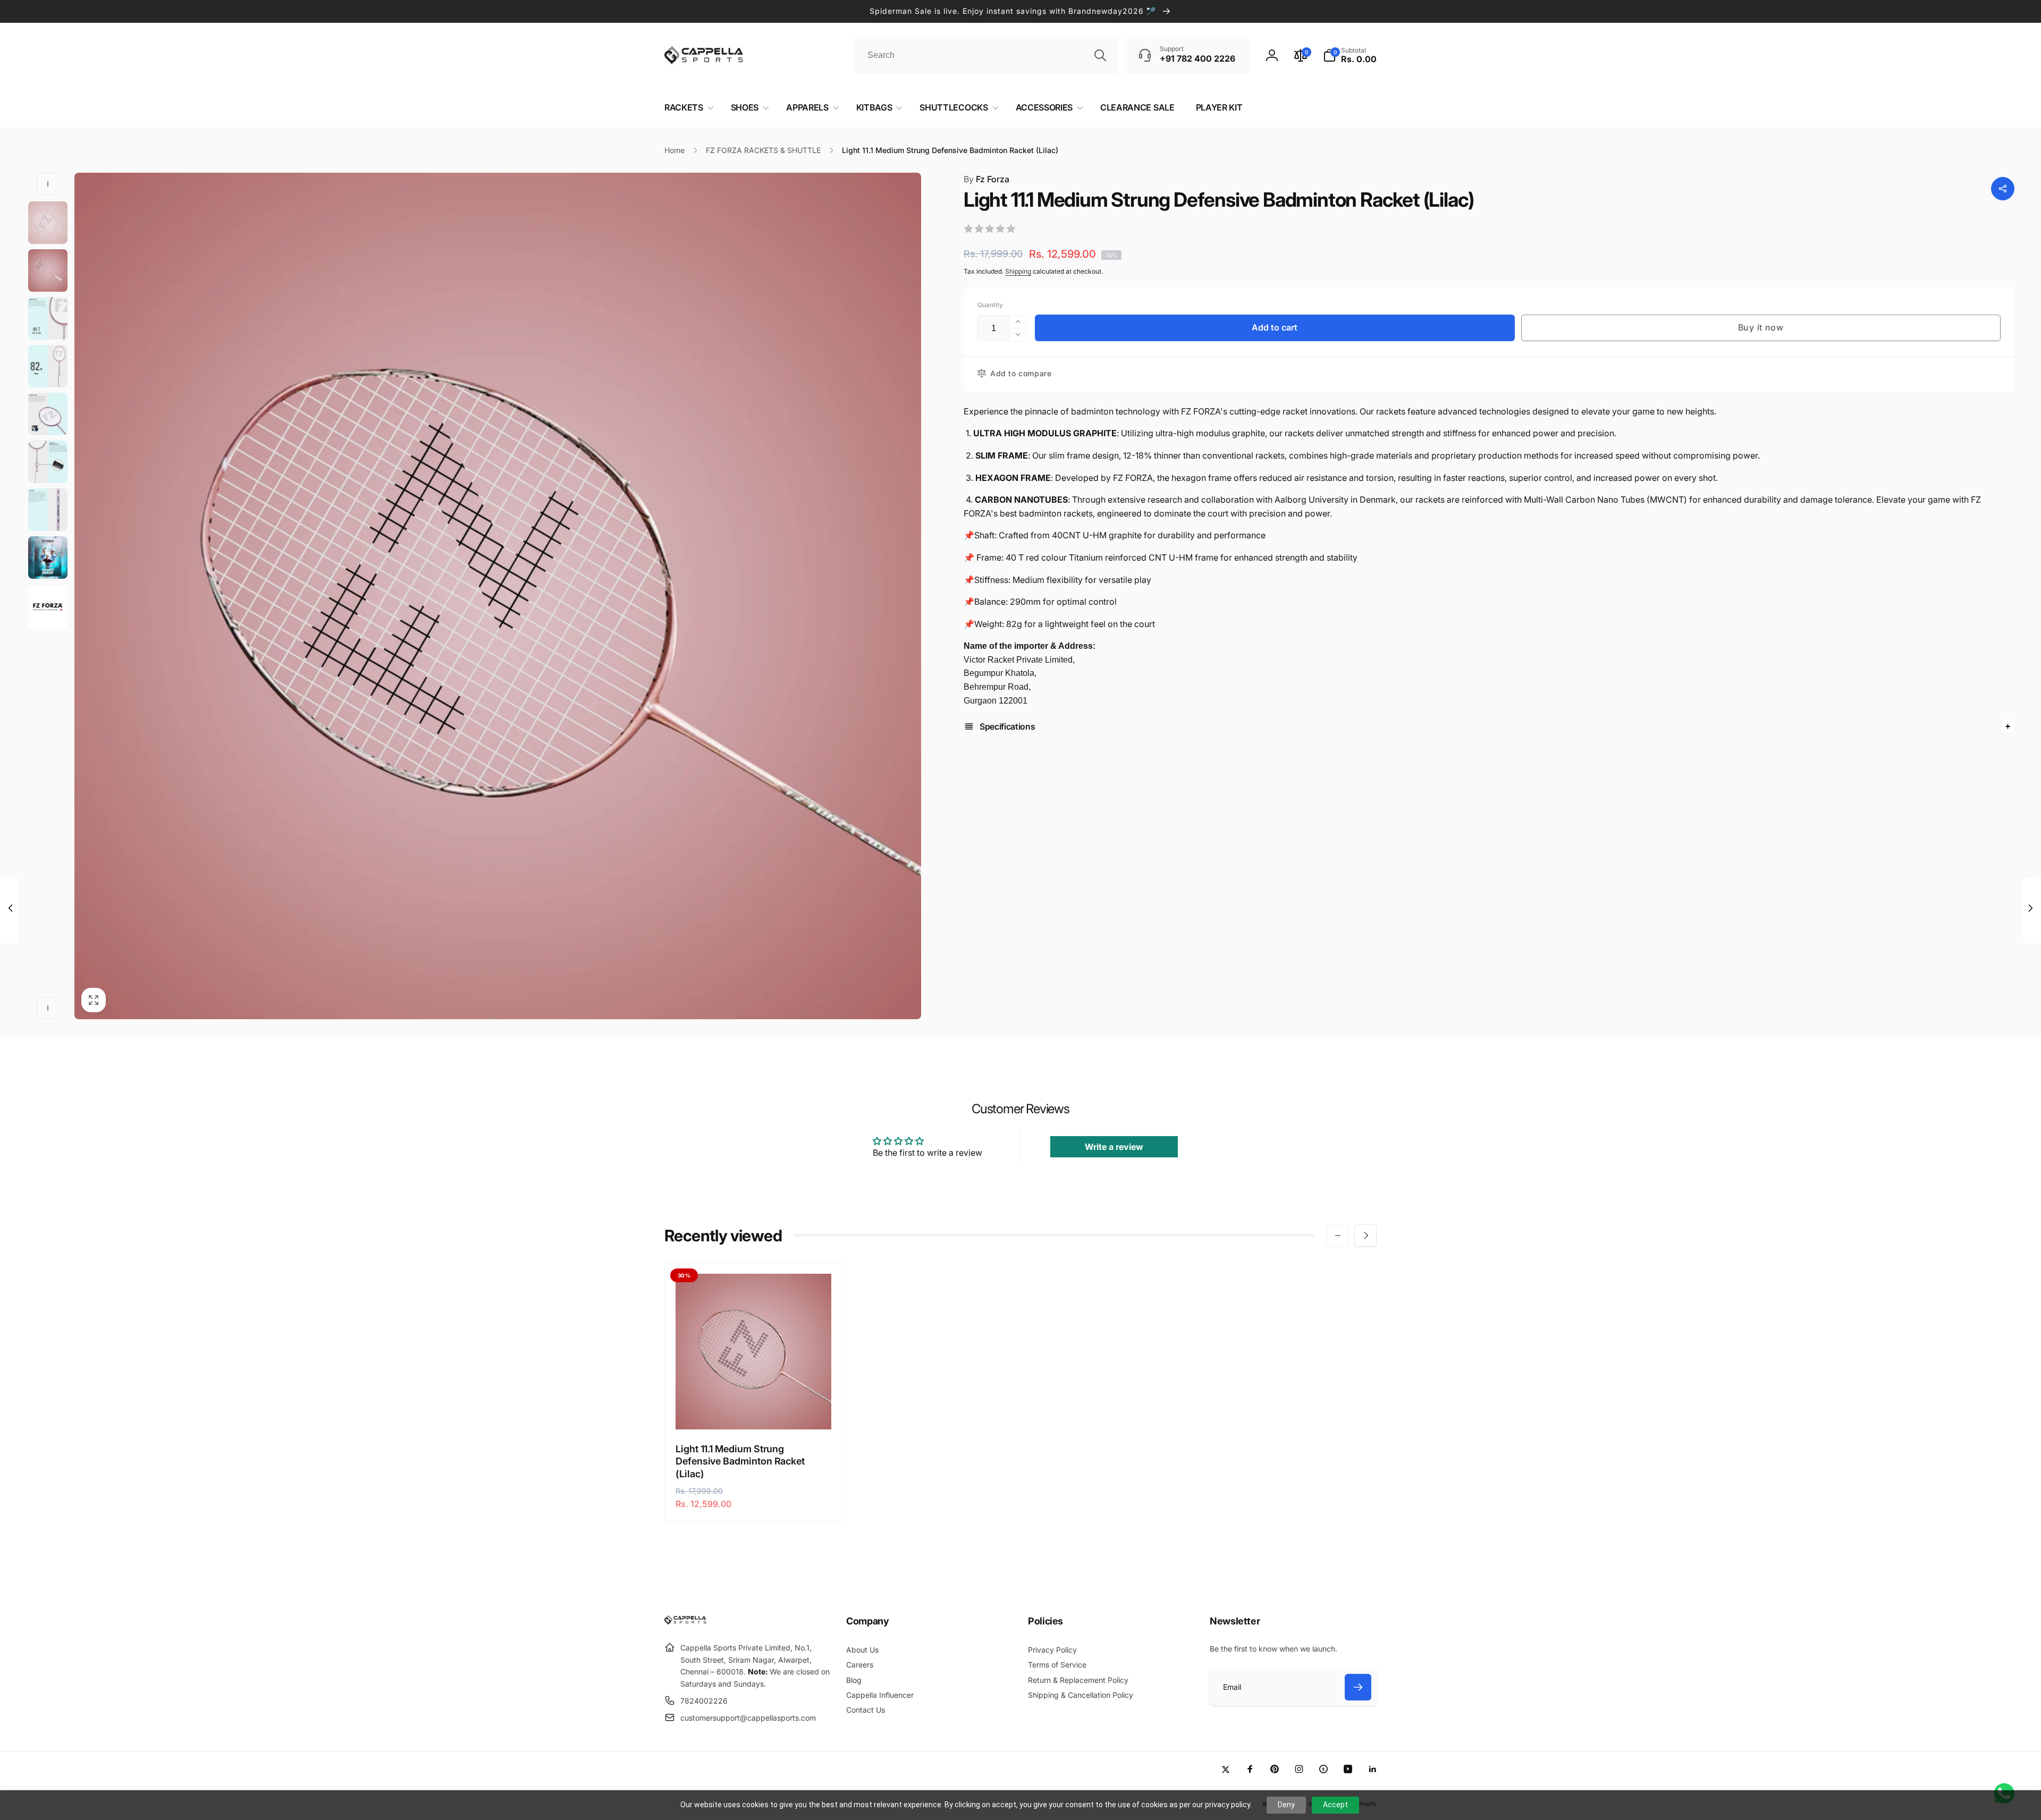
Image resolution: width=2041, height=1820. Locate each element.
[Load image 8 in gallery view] (48, 557)
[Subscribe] (1358, 1687)
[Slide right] (48, 1008)
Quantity (990, 305)
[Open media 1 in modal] (498, 596)
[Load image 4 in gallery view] (48, 366)
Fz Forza (986, 179)
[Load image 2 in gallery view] (48, 270)
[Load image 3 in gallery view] (48, 318)
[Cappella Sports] (687, 1622)
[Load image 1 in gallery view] (48, 223)
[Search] (1100, 55)
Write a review (1114, 1147)
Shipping (1018, 271)
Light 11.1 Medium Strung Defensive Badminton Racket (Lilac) (740, 1461)
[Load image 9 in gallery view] (48, 607)
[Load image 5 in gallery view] (48, 414)
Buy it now (1761, 327)
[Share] (2003, 189)
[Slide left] (48, 184)
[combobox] (986, 55)
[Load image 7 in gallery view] (48, 510)
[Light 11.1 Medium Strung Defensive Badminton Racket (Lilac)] (754, 1410)
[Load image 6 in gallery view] (48, 462)
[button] (1350, 55)
